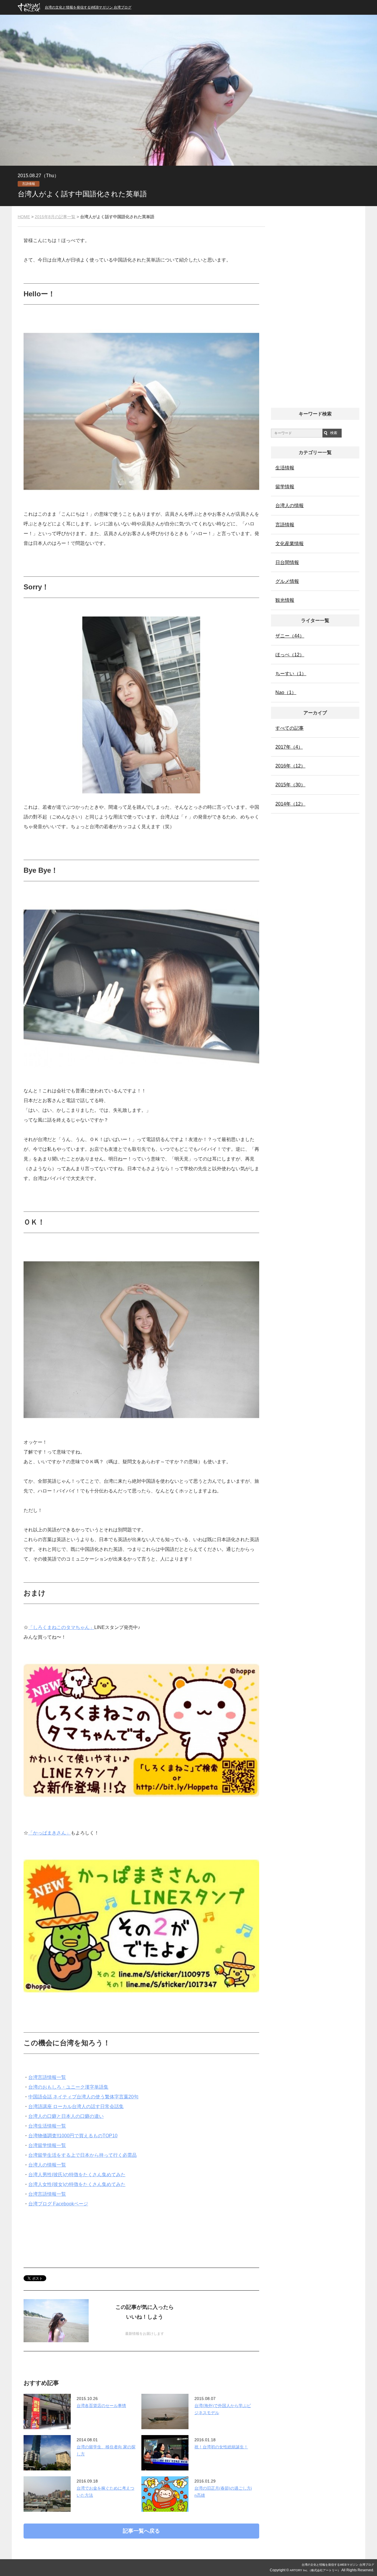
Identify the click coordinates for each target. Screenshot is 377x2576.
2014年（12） (290, 804)
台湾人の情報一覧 (47, 2165)
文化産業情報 (290, 544)
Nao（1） (286, 692)
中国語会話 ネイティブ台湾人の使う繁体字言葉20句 (83, 2097)
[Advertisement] (141, 2231)
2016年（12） (290, 766)
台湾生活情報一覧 (47, 2126)
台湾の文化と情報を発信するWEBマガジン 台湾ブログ (88, 7)
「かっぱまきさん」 (49, 1833)
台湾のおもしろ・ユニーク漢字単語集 (68, 2087)
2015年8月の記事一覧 (55, 217)
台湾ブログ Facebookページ (58, 2204)
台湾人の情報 (290, 505)
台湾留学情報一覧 (47, 2145)
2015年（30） (290, 785)
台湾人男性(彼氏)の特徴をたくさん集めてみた (77, 2175)
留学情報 (285, 487)
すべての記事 (290, 728)
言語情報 (29, 184)
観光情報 (285, 600)
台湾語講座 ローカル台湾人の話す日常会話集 (76, 2106)
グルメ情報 (287, 581)
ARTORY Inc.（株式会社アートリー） (315, 2570)
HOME (24, 217)
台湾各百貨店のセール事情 (101, 2406)
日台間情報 (287, 562)
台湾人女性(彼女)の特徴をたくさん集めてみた (77, 2184)
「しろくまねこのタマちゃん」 (61, 1627)
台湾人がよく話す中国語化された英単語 (82, 194)
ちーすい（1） (291, 674)
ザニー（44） (290, 636)
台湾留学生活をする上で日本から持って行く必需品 (82, 2155)
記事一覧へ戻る (141, 2531)
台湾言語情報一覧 (47, 2077)
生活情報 (285, 468)
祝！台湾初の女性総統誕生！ (221, 2447)
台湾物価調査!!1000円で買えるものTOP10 (73, 2136)
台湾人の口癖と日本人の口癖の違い (66, 2116)
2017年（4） (289, 747)
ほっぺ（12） (290, 655)
